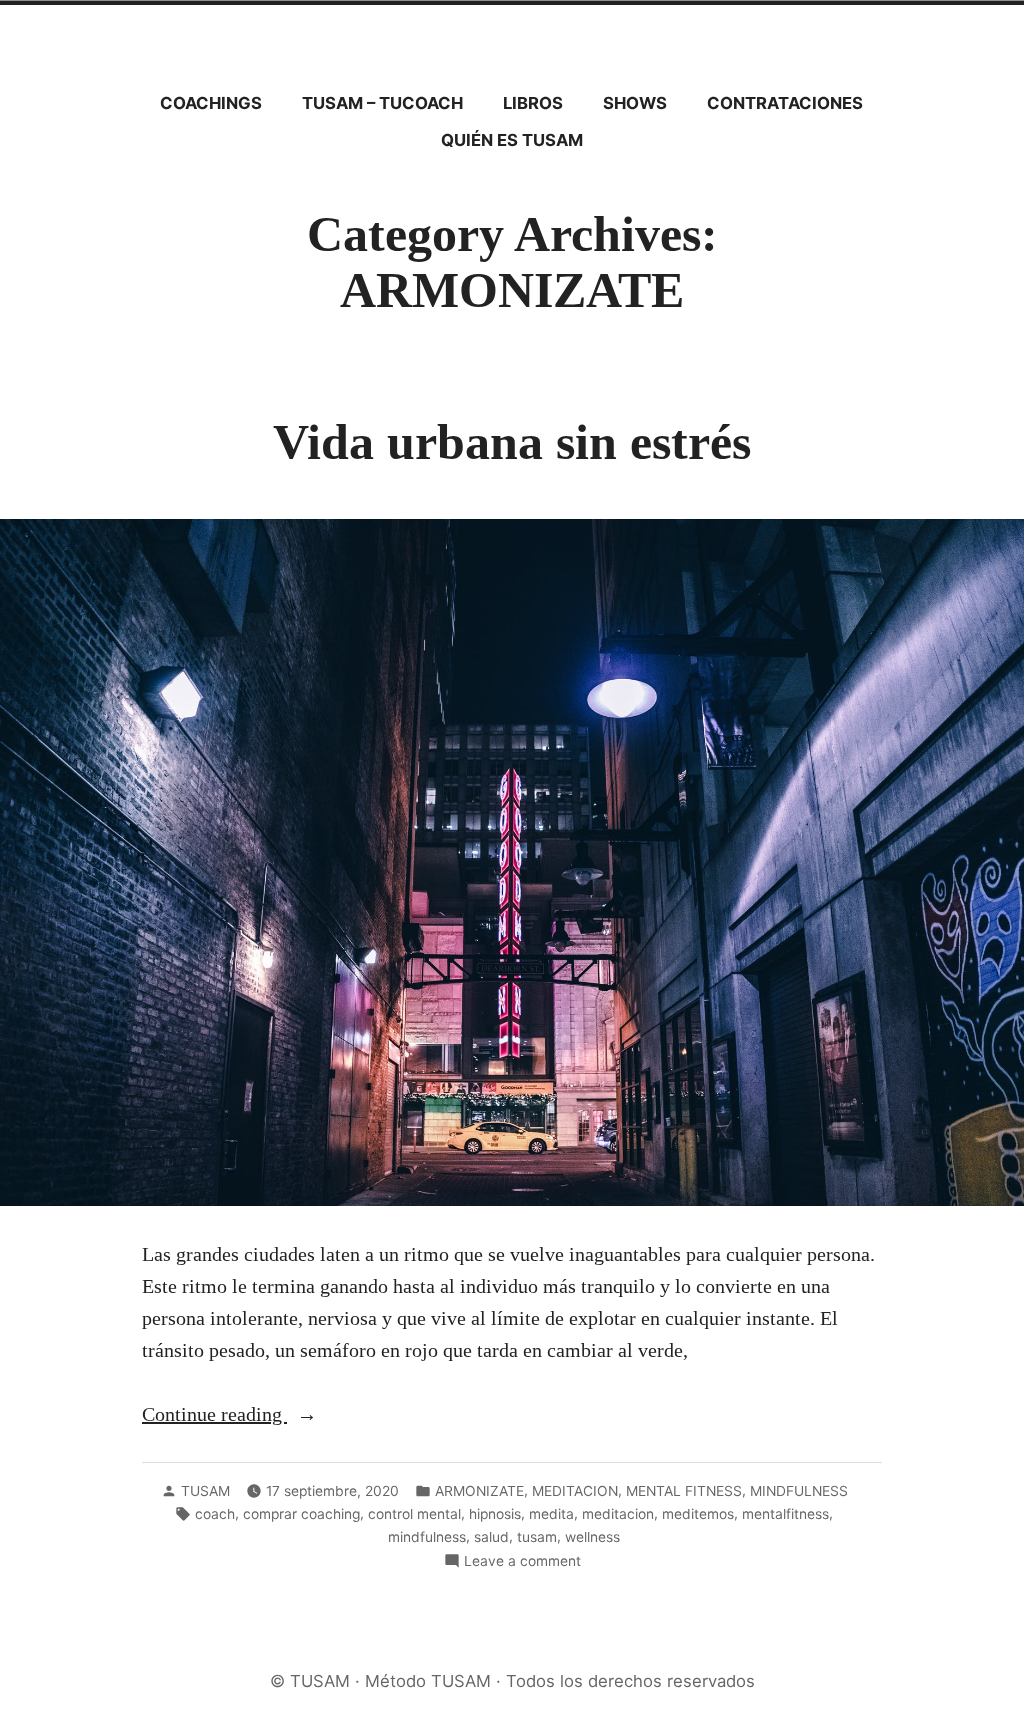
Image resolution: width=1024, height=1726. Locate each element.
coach (215, 1514)
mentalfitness (785, 1514)
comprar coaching (301, 1514)
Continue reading (242, 1416)
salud (491, 1537)
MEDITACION (575, 1491)
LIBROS (533, 103)
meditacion (618, 1514)
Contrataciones (785, 103)
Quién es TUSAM (512, 140)
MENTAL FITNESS (684, 1491)
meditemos (698, 1514)
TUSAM (205, 1491)
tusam (537, 1537)
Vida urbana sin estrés (512, 442)
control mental (414, 1514)
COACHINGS (211, 103)
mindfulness (427, 1537)
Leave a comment (522, 1562)
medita (551, 1514)
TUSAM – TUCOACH (382, 103)
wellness (592, 1537)
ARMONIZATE (479, 1491)
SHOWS (635, 103)
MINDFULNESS (799, 1491)
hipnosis (495, 1514)
